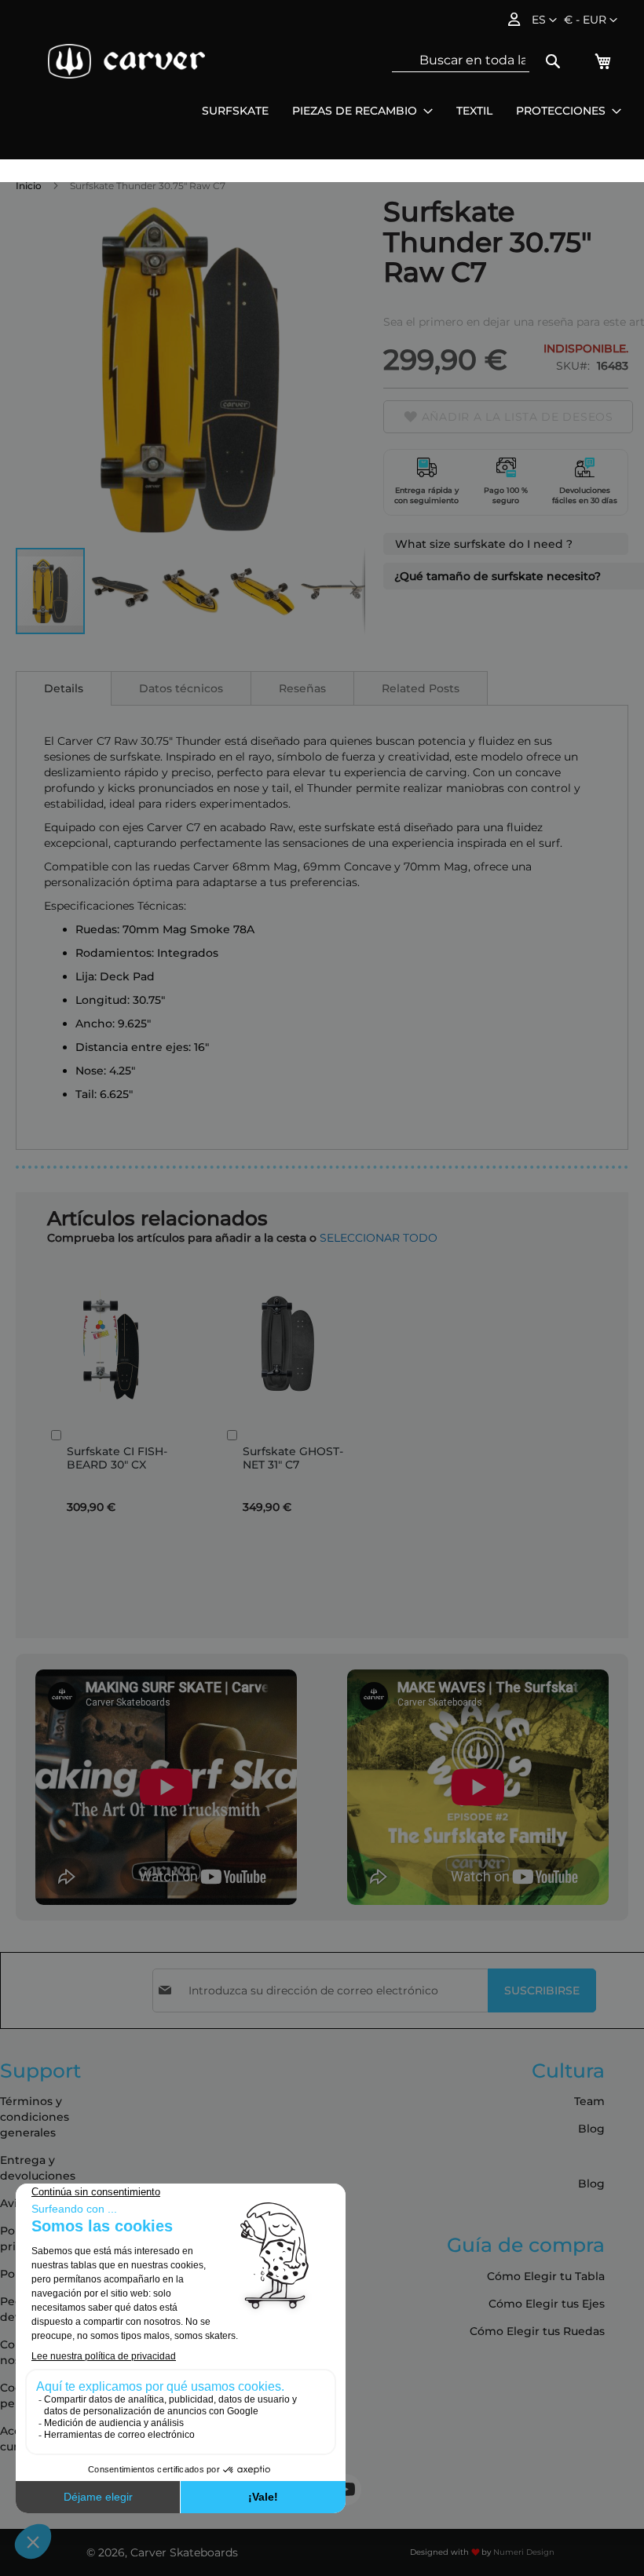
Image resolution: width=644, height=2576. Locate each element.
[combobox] (461, 60)
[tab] (64, 688)
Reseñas (302, 688)
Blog (591, 2129)
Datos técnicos (181, 688)
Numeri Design (524, 2552)
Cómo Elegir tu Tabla (546, 2276)
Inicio (29, 186)
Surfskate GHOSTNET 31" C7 (293, 1458)
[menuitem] (235, 111)
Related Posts (421, 688)
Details (64, 688)
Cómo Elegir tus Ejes (547, 2304)
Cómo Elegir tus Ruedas (537, 2331)
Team (589, 2101)
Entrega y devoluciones (38, 2168)
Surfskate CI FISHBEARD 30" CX (117, 1458)
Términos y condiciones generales (35, 2117)
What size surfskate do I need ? (484, 544)
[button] (591, 20)
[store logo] (126, 61)
